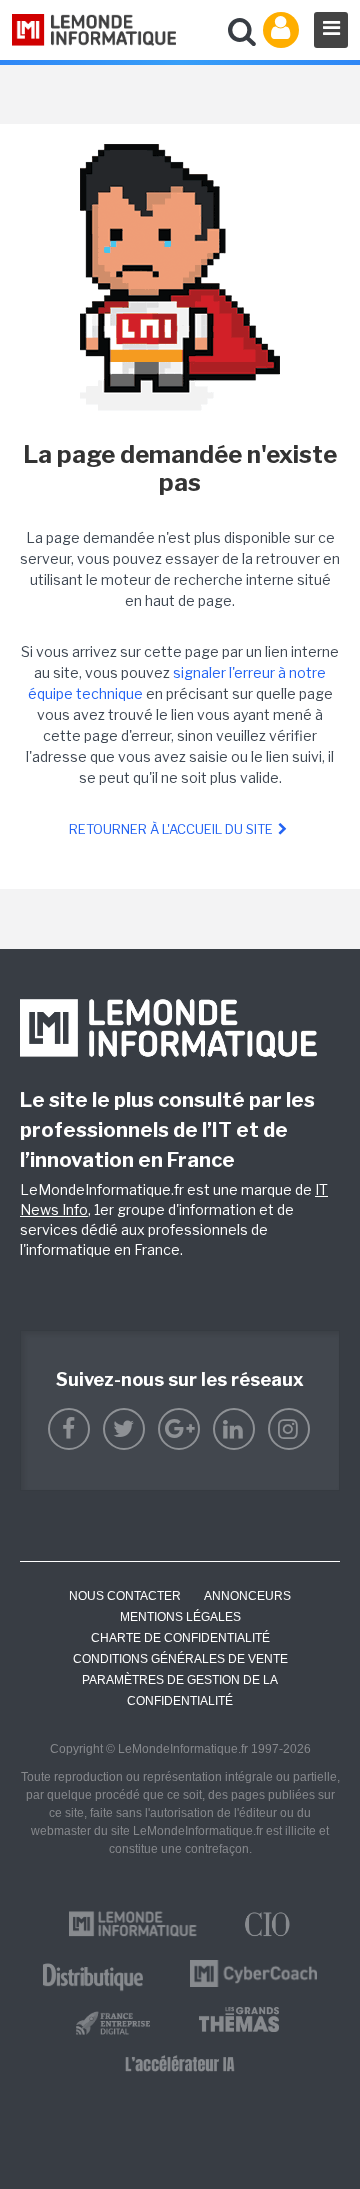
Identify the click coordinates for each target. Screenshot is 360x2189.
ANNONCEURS (247, 1596)
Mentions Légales (180, 1617)
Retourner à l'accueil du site (171, 829)
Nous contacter (125, 1596)
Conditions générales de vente (180, 1659)
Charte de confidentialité (180, 1638)
